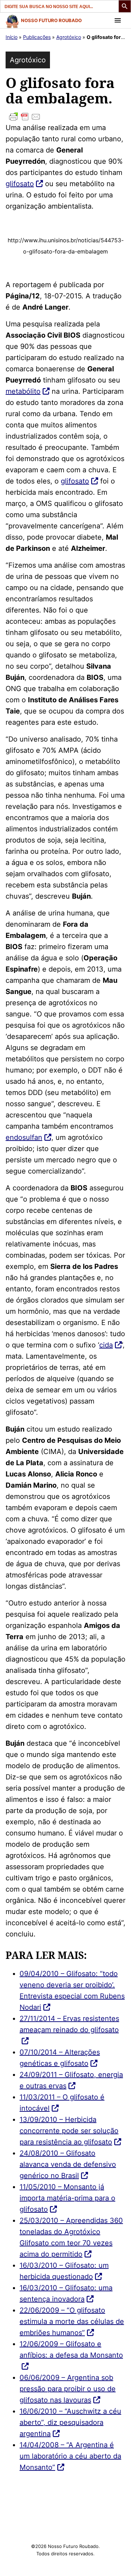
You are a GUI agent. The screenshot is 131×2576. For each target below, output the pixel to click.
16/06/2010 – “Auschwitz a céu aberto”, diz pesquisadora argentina (70, 2422)
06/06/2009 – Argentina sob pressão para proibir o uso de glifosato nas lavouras (68, 2389)
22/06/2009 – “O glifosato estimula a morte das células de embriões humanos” (72, 2321)
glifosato (20, 184)
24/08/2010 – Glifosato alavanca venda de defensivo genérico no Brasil (68, 2164)
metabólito (23, 391)
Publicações (37, 37)
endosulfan (24, 1137)
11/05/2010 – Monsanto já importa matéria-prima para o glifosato (67, 2198)
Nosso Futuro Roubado (51, 20)
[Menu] (118, 20)
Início (12, 37)
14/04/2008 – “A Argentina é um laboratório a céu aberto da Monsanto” (70, 2456)
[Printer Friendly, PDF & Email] (65, 117)
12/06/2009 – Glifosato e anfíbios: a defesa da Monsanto (71, 2349)
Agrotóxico (69, 37)
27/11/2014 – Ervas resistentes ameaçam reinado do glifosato (69, 2024)
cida (106, 1345)
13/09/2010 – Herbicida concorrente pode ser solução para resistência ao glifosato (69, 2131)
